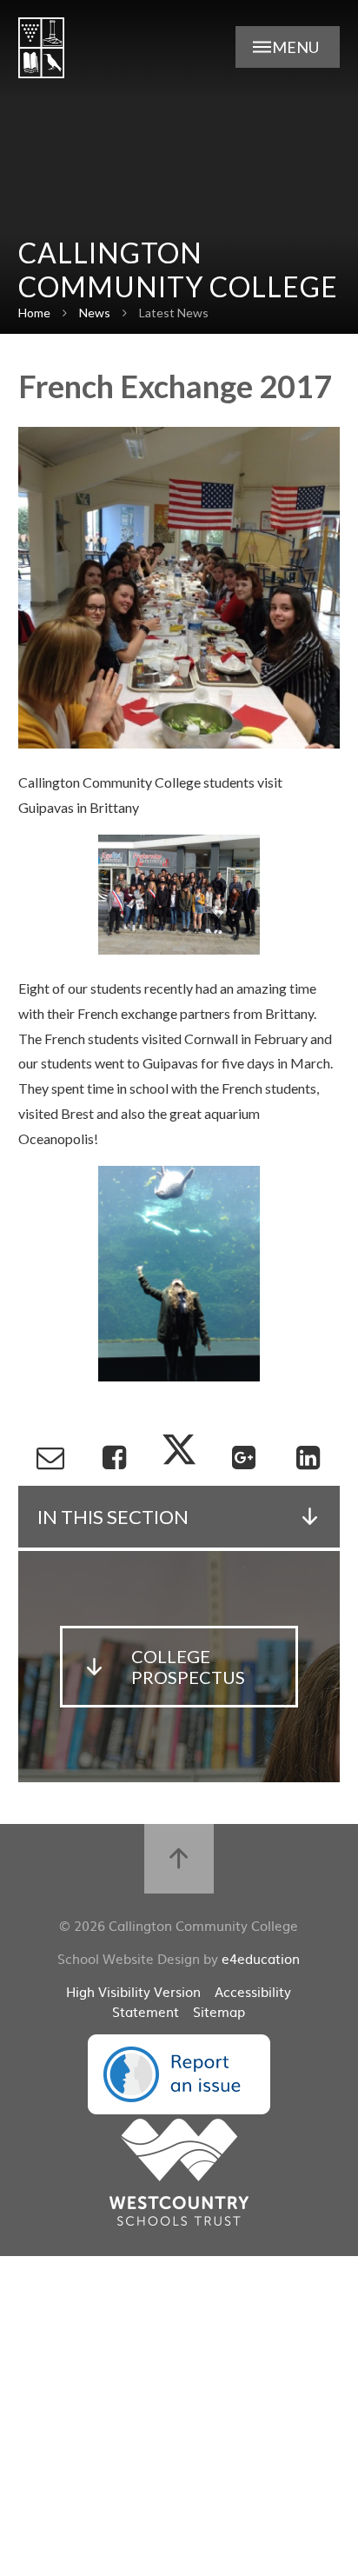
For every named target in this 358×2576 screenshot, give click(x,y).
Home (34, 313)
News (95, 313)
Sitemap (219, 2011)
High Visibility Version (133, 1991)
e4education (261, 1958)
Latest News (174, 313)
